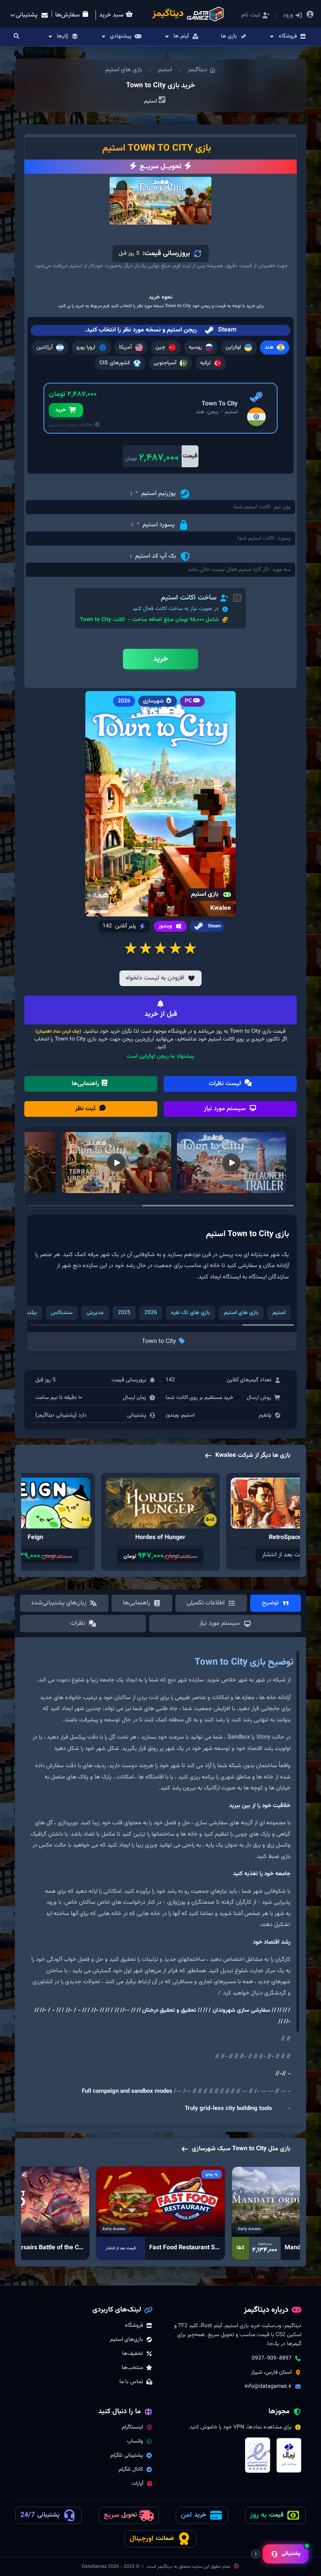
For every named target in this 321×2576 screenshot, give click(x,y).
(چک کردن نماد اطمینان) (58, 1031)
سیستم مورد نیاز (226, 1109)
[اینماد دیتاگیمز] (258, 2455)
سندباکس (62, 1313)
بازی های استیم (124, 70)
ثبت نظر (86, 1109)
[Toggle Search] (16, 37)
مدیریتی (95, 1313)
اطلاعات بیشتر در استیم (71, 425)
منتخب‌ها (132, 2368)
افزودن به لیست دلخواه (155, 978)
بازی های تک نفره (190, 1313)
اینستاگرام (132, 2427)
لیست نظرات (226, 1084)
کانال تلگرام (131, 2470)
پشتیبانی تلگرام (127, 2455)
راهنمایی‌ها (86, 1084)
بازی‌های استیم (126, 2340)
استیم (165, 70)
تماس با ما (131, 2382)
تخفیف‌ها (133, 2354)
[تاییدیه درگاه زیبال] (289, 2455)
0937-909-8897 (272, 2358)
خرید (60, 410)
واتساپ (135, 2441)
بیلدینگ (28, 1313)
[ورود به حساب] (310, 15)
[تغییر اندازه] (256, 2554)
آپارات (137, 2484)
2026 (151, 1313)
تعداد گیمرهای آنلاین (249, 1380)
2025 (124, 1313)
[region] (160, 1885)
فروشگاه (134, 2326)
